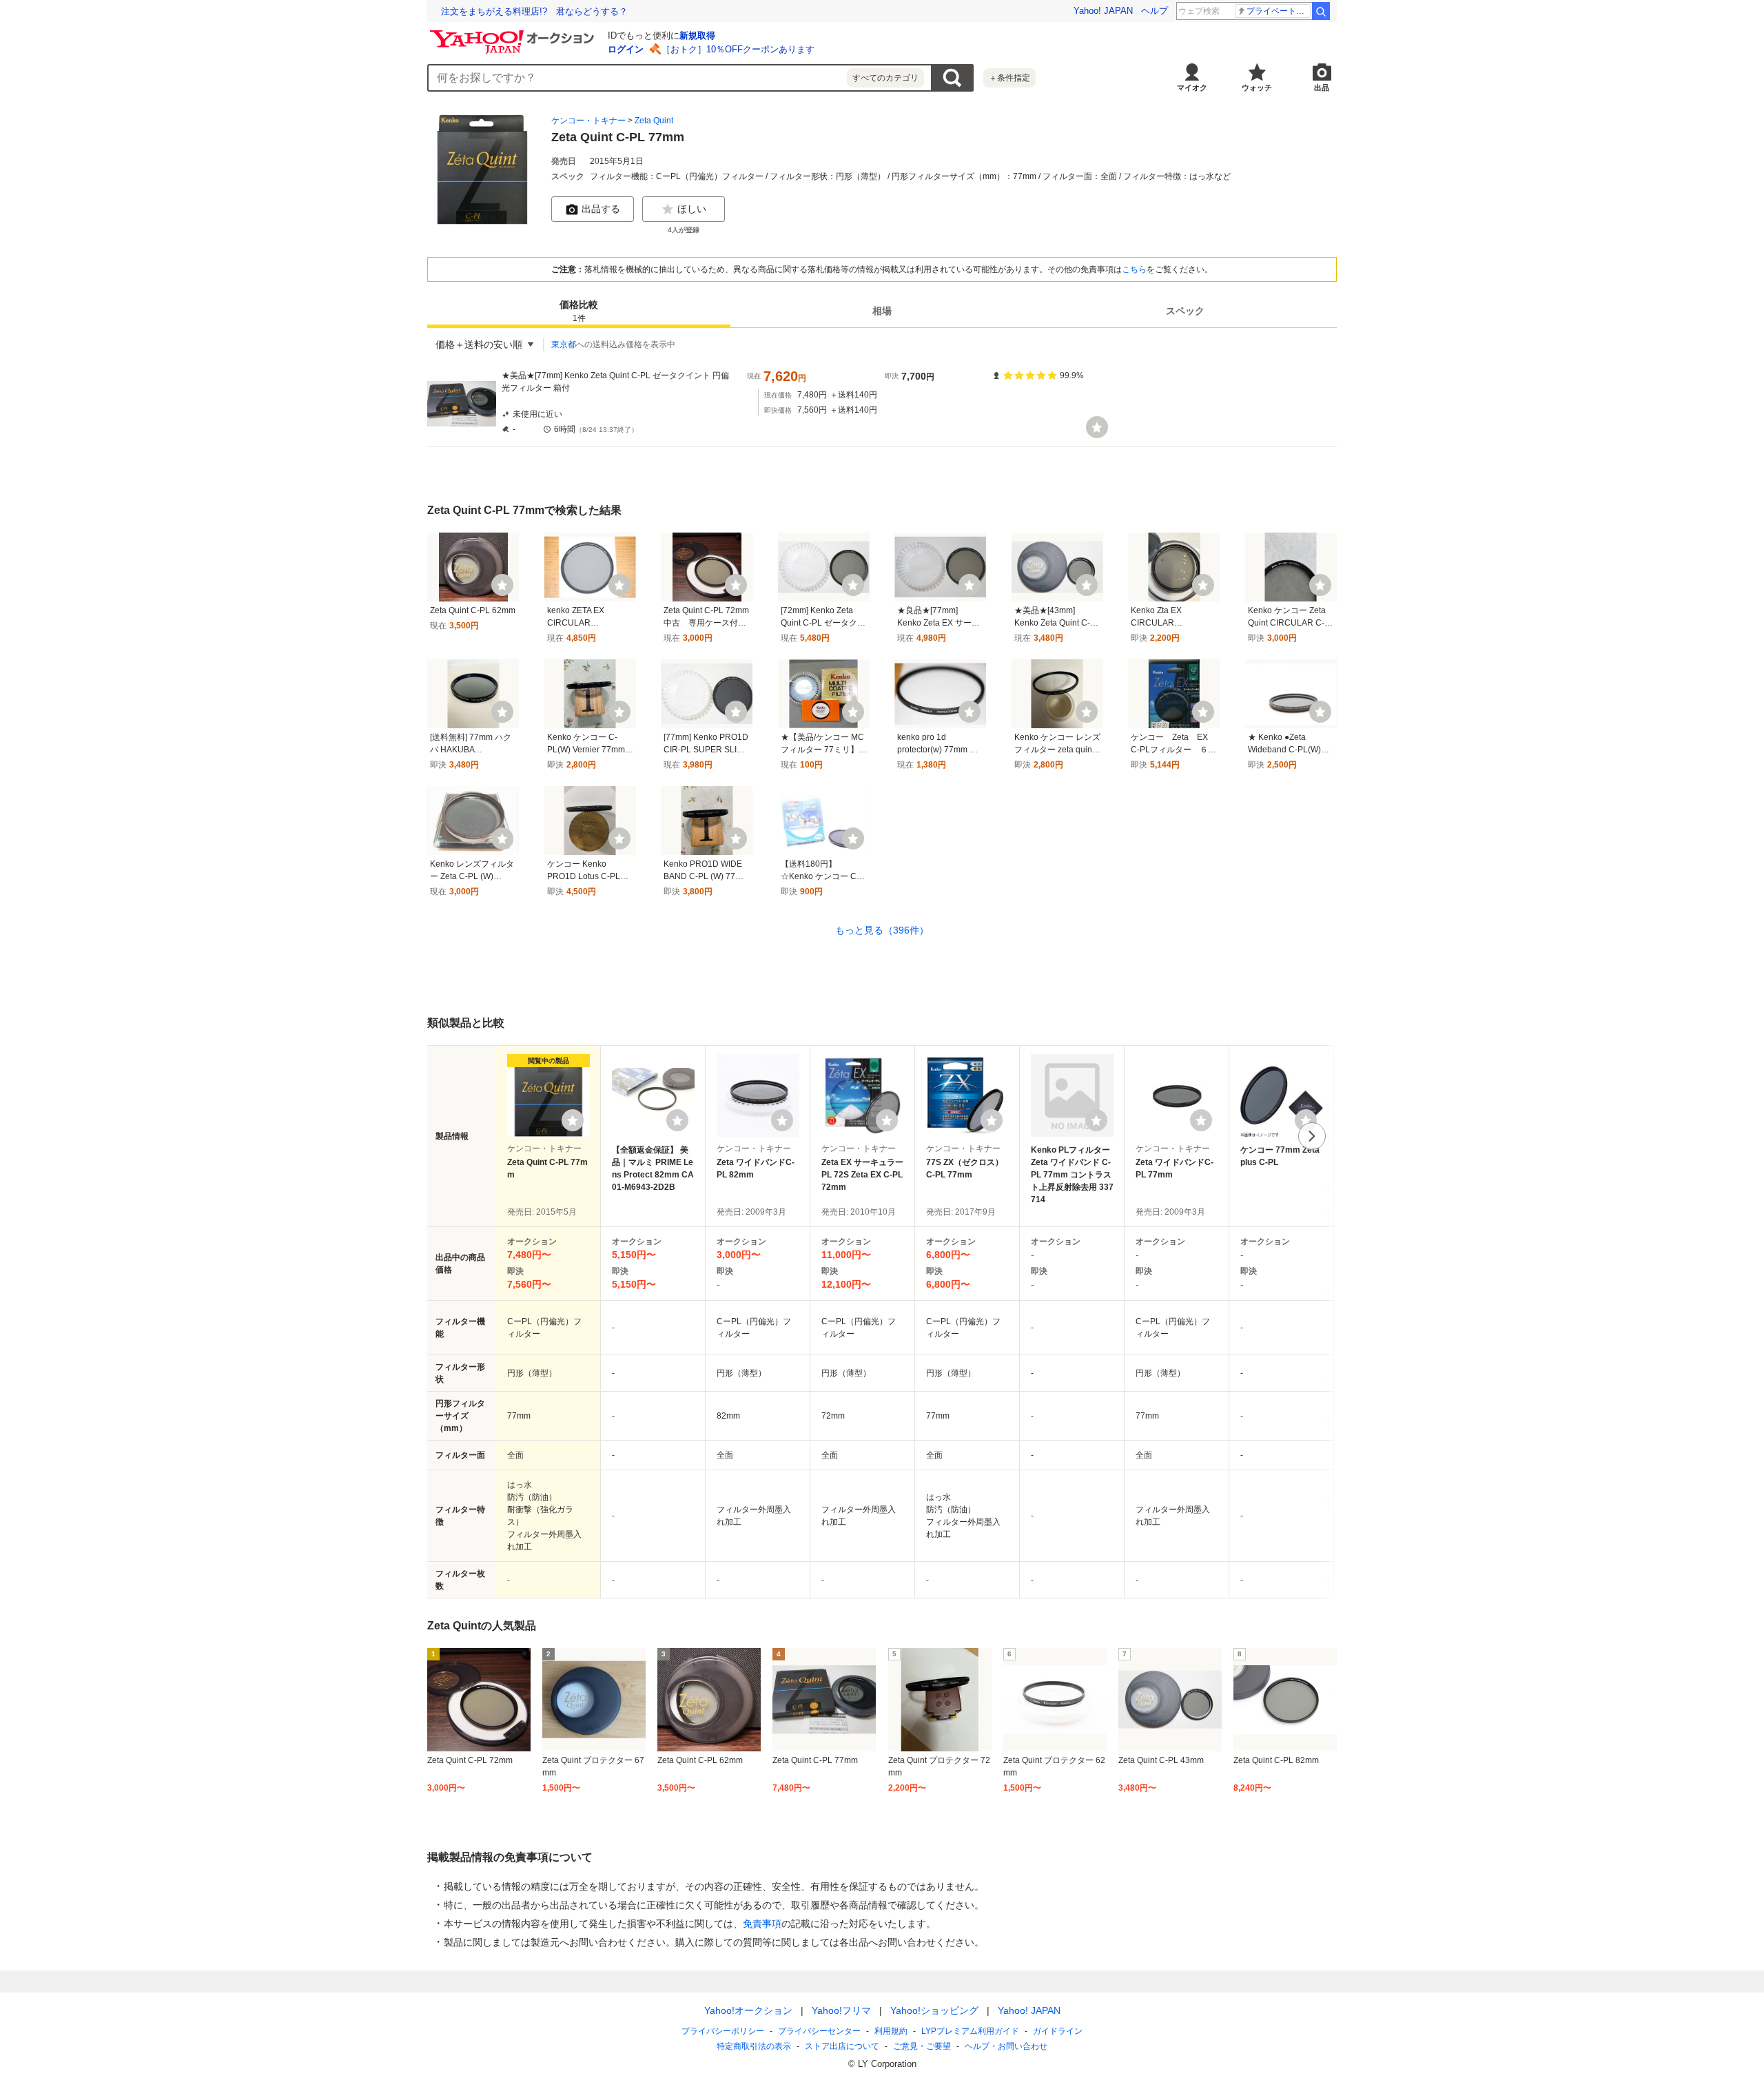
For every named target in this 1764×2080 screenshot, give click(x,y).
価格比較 (579, 312)
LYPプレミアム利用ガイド (970, 2031)
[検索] (1321, 11)
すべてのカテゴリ (885, 78)
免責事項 (762, 1924)
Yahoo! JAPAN (1103, 11)
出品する (601, 209)
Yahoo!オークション (748, 2010)
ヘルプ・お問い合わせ (1006, 2046)
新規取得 (697, 35)
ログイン (626, 49)
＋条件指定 (1009, 78)
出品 (1322, 87)
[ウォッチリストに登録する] (573, 1120)
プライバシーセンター (819, 2031)
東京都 (564, 344)
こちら (1134, 269)
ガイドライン (1058, 2031)
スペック (1185, 311)
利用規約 (891, 2031)
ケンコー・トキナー (588, 121)
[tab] (579, 311)
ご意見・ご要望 (922, 2046)
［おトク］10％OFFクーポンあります (738, 49)
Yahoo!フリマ (841, 2010)
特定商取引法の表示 (754, 2046)
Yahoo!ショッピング (934, 2010)
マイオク (1192, 87)
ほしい (692, 209)
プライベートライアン (1279, 11)
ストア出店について (842, 2046)
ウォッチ (1257, 87)
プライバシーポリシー (723, 2031)
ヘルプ (1155, 11)
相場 (882, 311)
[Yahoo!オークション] (514, 34)
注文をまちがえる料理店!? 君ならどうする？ (534, 11)
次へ (1312, 1136)
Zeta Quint (654, 121)
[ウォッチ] (1097, 427)
